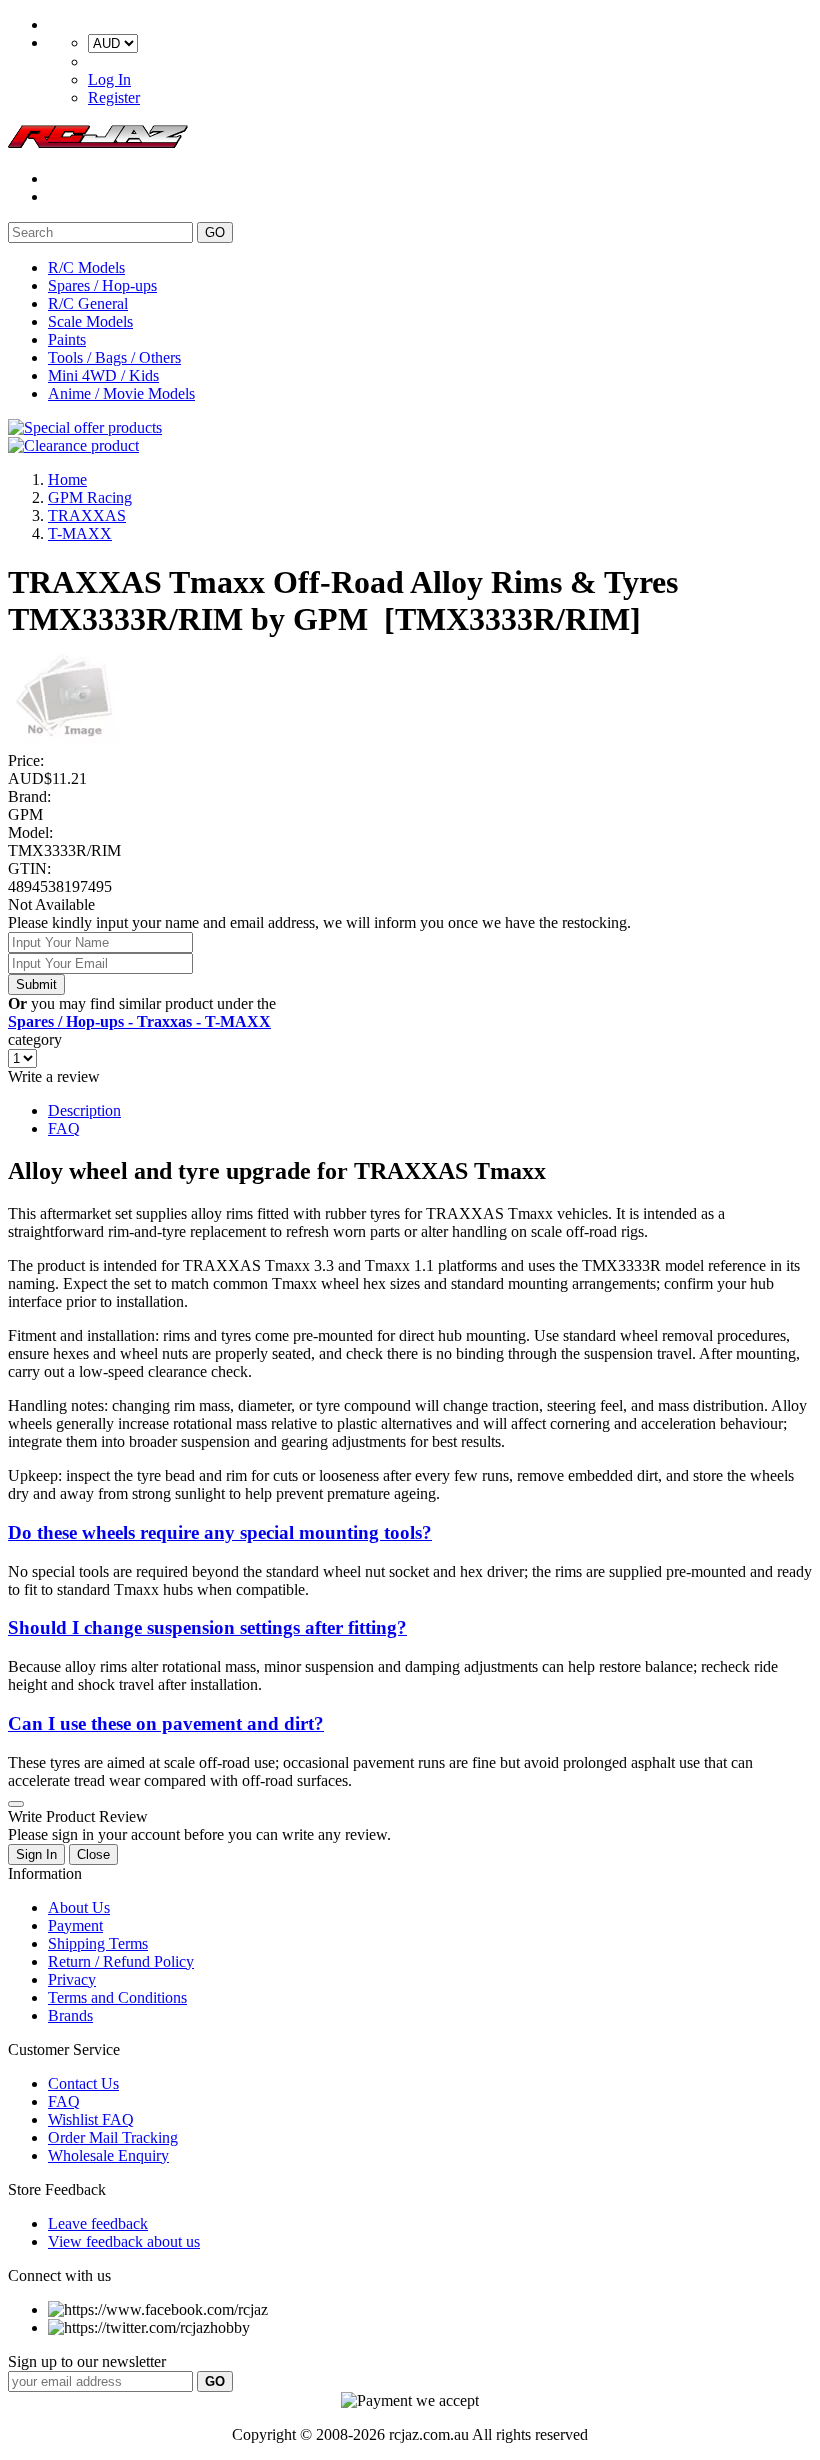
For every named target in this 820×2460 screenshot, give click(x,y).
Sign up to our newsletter (87, 2361)
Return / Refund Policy (121, 1961)
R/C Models (86, 267)
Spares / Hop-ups (102, 285)
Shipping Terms (98, 1943)
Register (114, 97)
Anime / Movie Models (121, 393)
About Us (79, 1907)
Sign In (36, 1854)
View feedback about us (124, 2241)
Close (93, 1854)
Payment (75, 1925)
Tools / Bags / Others (114, 357)
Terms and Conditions (117, 1997)
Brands (70, 2015)
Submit (36, 984)
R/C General (88, 303)
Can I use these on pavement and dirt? (166, 1723)
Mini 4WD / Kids (103, 375)
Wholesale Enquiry (108, 2155)
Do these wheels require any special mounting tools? (220, 1532)
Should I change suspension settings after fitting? (207, 1627)
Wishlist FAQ (91, 2119)
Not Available (51, 904)
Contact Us (83, 2083)
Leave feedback (98, 2223)
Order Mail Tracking (113, 2137)
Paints (67, 339)
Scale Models (90, 321)
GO (215, 232)
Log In (109, 79)
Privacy (72, 1979)
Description (84, 1110)
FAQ (64, 1128)
